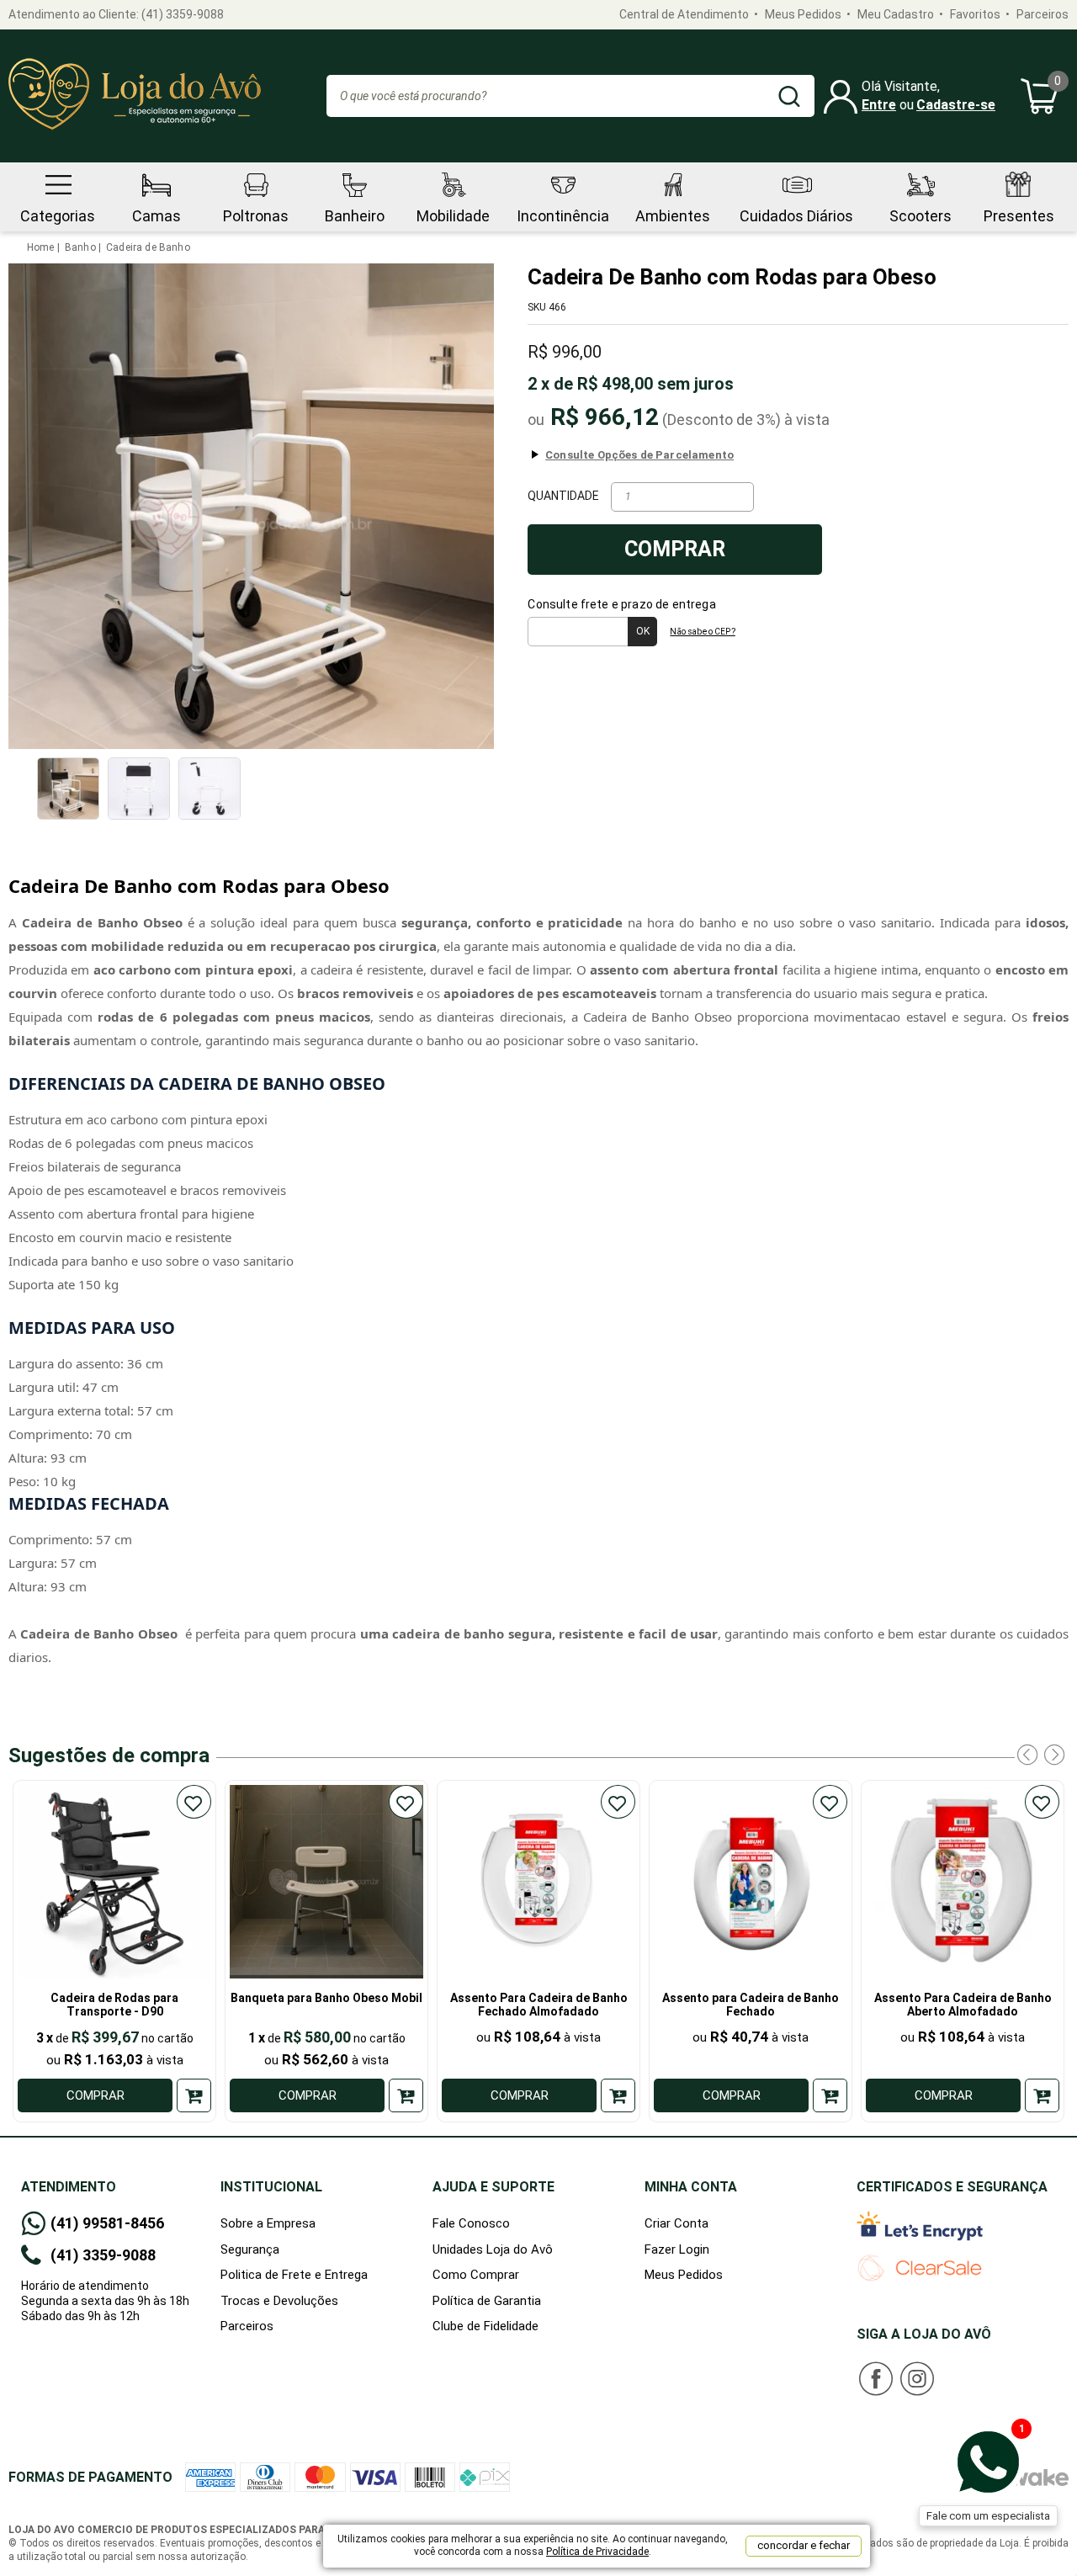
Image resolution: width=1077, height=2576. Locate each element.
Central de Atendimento (684, 14)
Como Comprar (476, 2275)
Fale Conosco (471, 2223)
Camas (157, 216)
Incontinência (563, 216)
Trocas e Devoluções (279, 2301)
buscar (789, 96)
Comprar (675, 549)
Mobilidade (453, 216)
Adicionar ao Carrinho (194, 2095)
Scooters (920, 216)
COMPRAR (95, 2095)
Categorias (58, 216)
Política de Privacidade (597, 2552)
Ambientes (673, 216)
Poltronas (256, 216)
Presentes (1019, 216)
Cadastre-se (956, 105)
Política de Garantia (487, 2301)
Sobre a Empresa (268, 2223)
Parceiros (1043, 14)
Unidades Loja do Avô (493, 2249)
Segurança (250, 2249)
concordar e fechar (804, 2545)
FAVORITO (194, 1802)
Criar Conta (676, 2223)
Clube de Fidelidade (485, 2326)
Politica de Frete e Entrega (294, 2275)
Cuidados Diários (796, 216)
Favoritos (975, 14)
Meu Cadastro (896, 14)
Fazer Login (677, 2249)
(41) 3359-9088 (183, 14)
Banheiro (355, 216)
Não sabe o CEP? (702, 632)
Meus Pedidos (803, 14)
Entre (879, 105)
